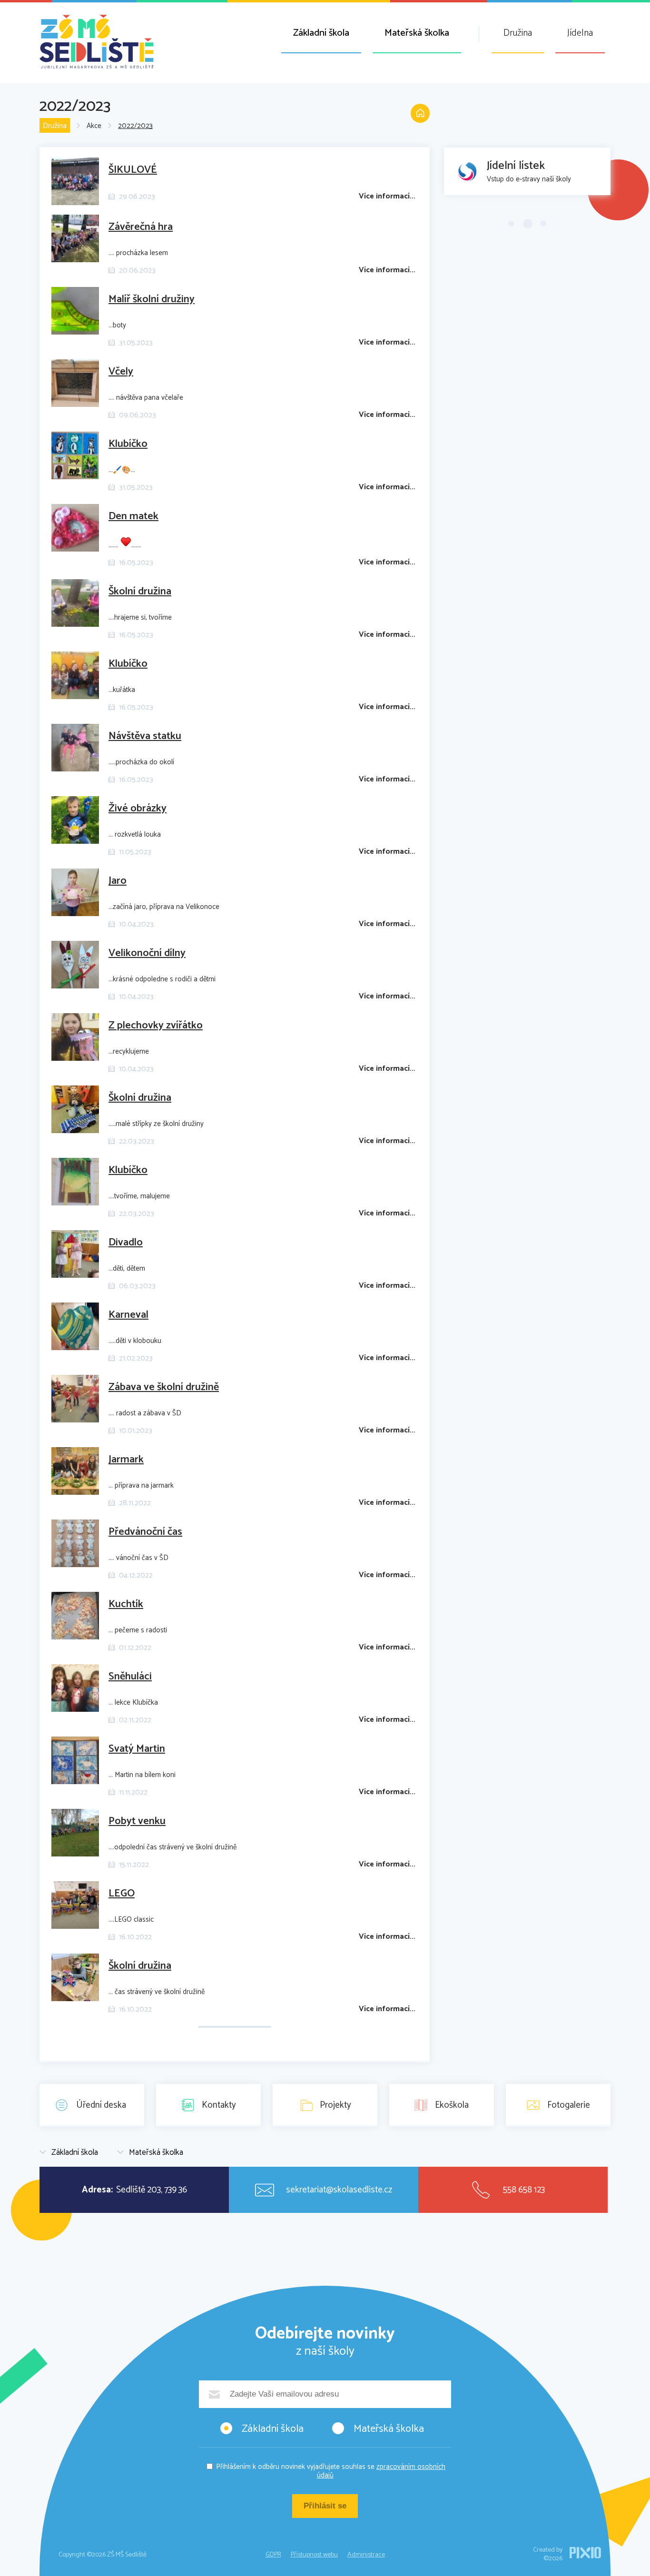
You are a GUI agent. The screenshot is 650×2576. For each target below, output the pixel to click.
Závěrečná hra (141, 227)
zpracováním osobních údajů (381, 2471)
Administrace (366, 2555)
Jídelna (580, 33)
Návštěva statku (145, 736)
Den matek (133, 516)
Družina (518, 33)
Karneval (128, 1315)
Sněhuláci (130, 1677)
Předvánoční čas (145, 1532)
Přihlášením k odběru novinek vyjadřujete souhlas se (331, 2471)
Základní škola (321, 33)
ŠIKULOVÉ (133, 170)
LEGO (122, 1894)
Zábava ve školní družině (164, 1387)
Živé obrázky (138, 809)
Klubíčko (128, 444)
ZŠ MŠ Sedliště (97, 42)
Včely (121, 372)
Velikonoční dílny (147, 953)
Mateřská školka (417, 33)
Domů (420, 113)
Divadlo (126, 1243)
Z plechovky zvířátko (156, 1026)
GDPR (273, 2555)
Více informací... (387, 196)
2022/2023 (135, 126)
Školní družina (140, 592)
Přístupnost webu (314, 2555)
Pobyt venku (137, 1821)
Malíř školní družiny (152, 299)
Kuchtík (126, 1604)
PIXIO (585, 2553)
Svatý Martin (137, 1749)
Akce (94, 126)
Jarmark (126, 1460)
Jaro (118, 881)
